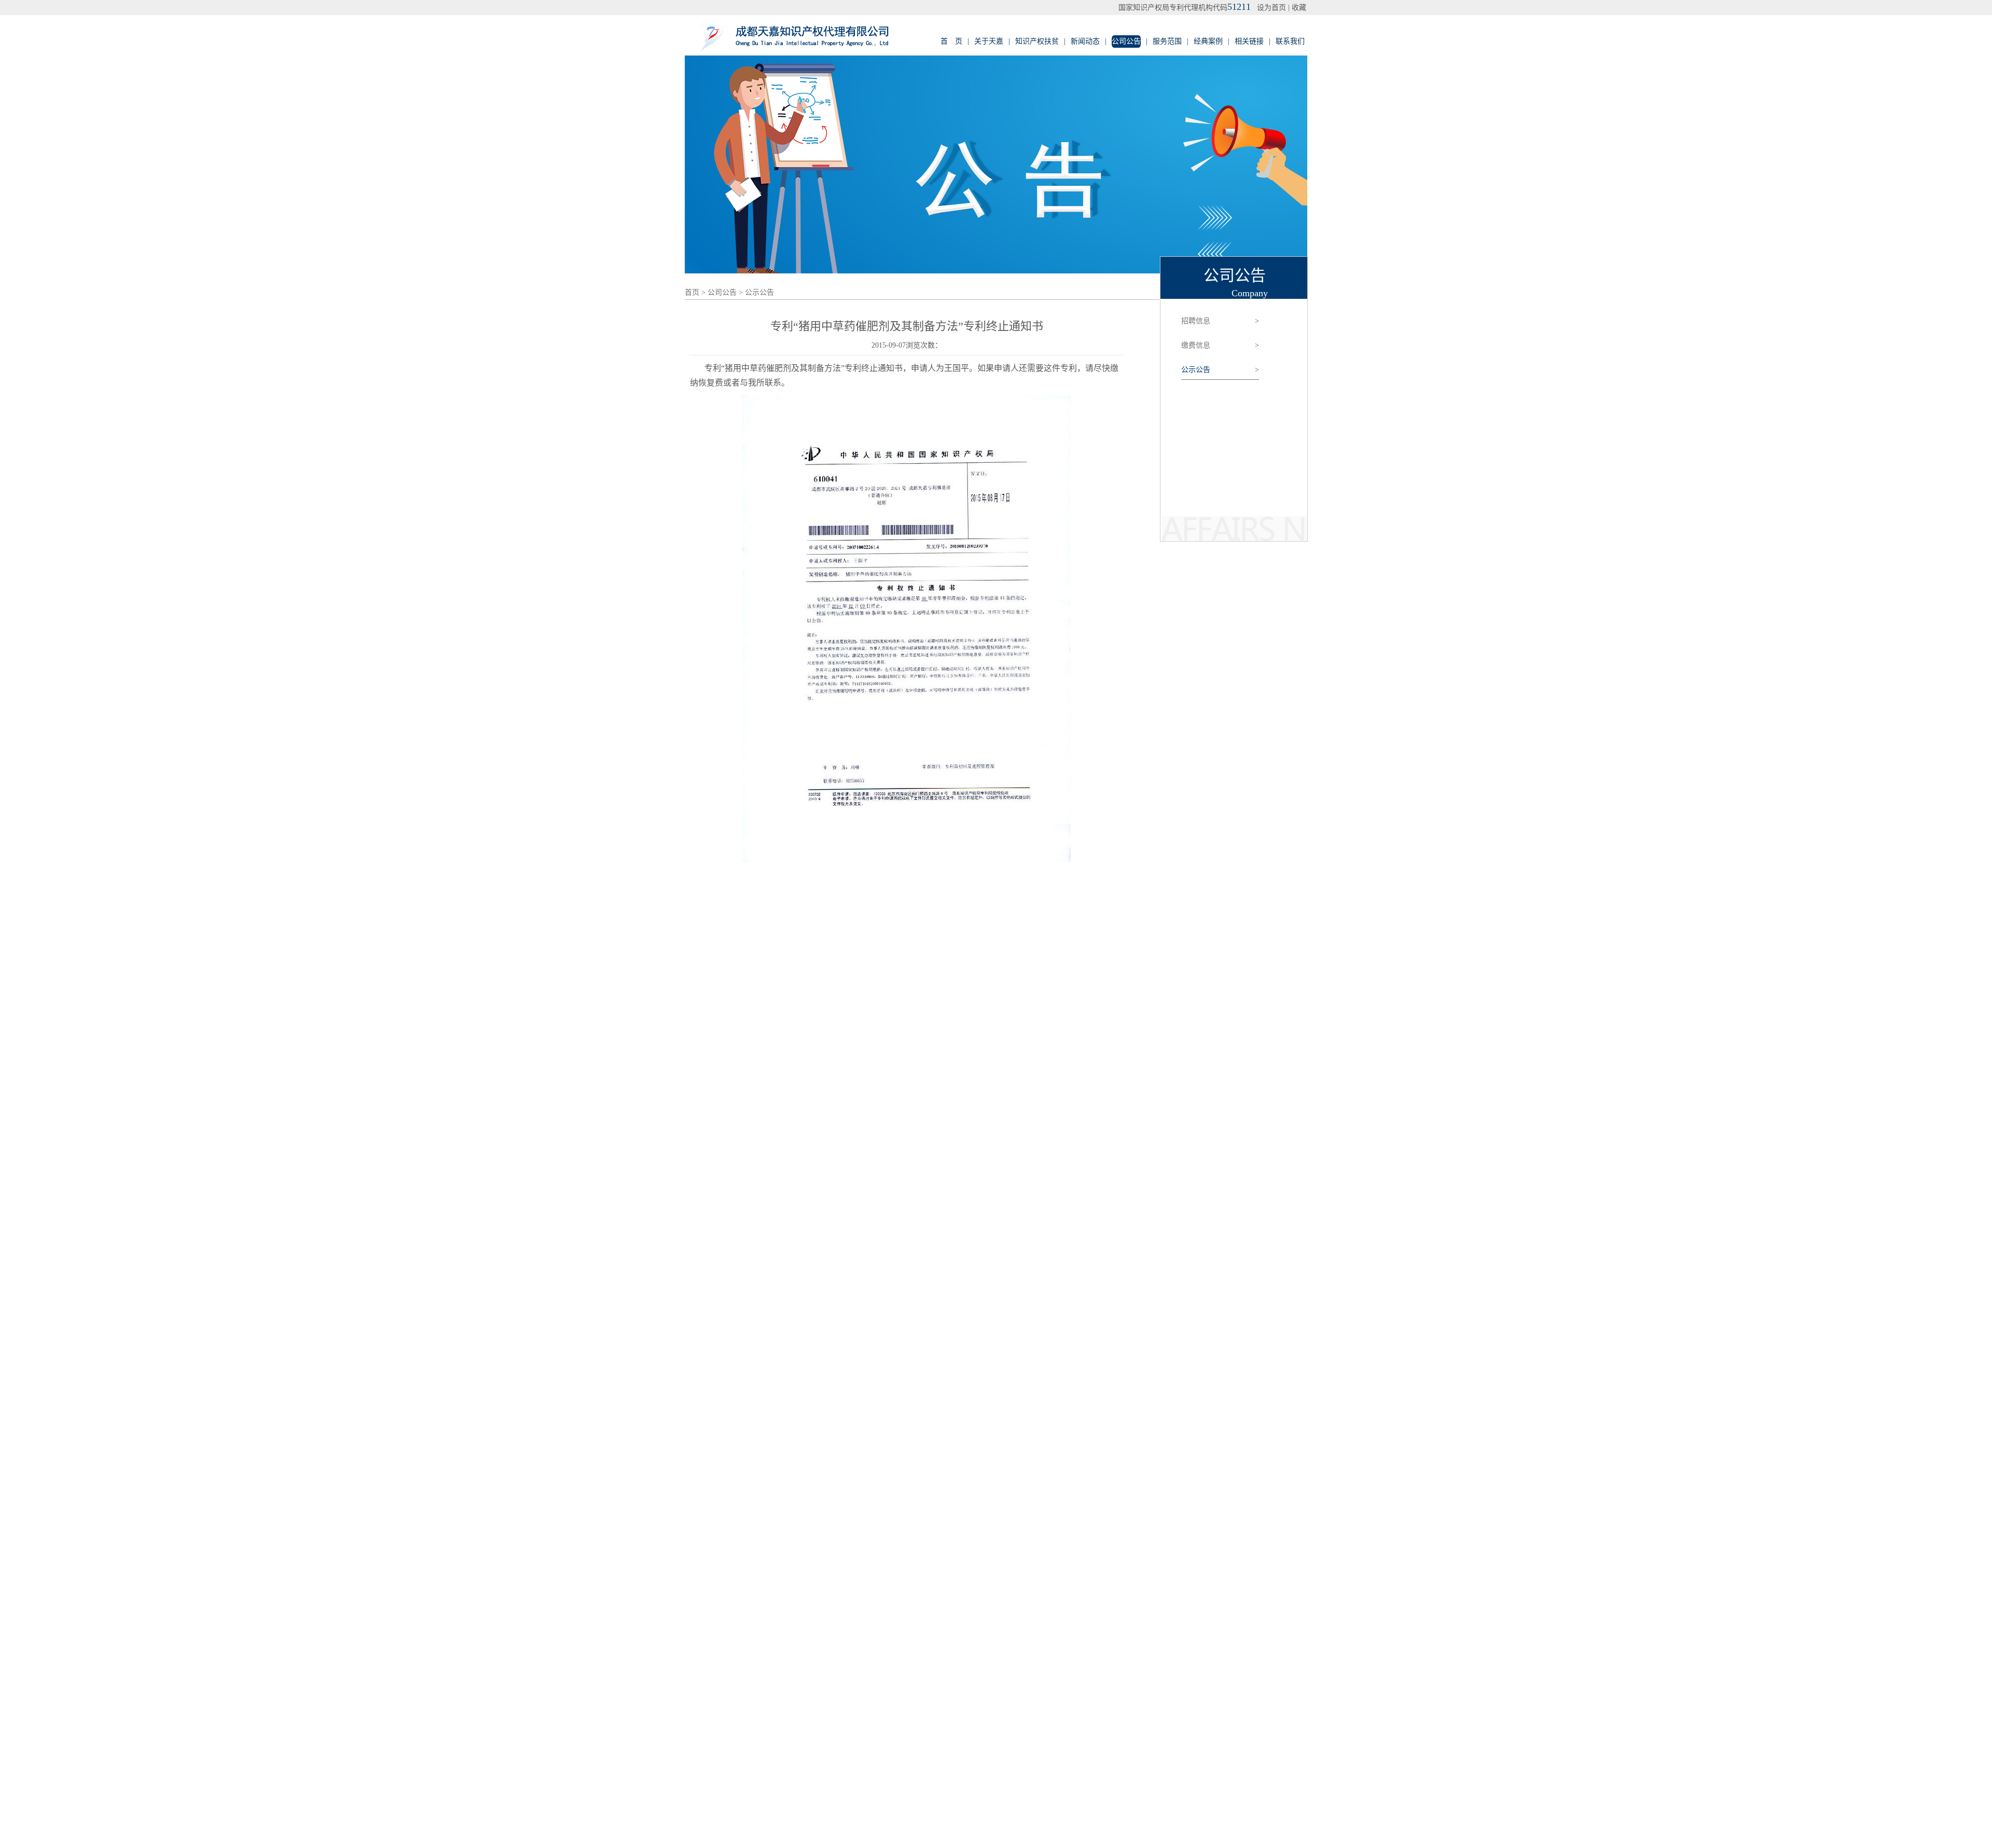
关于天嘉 (989, 41)
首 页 (951, 41)
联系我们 (1290, 41)
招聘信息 (1220, 321)
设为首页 (1271, 8)
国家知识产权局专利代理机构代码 (1185, 8)
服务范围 (1167, 41)
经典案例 (1208, 41)
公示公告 (759, 292)
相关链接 (1249, 41)
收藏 (1299, 8)
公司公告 (1126, 41)
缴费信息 (1220, 345)
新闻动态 (1085, 41)
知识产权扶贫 (1037, 41)
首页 (692, 292)
